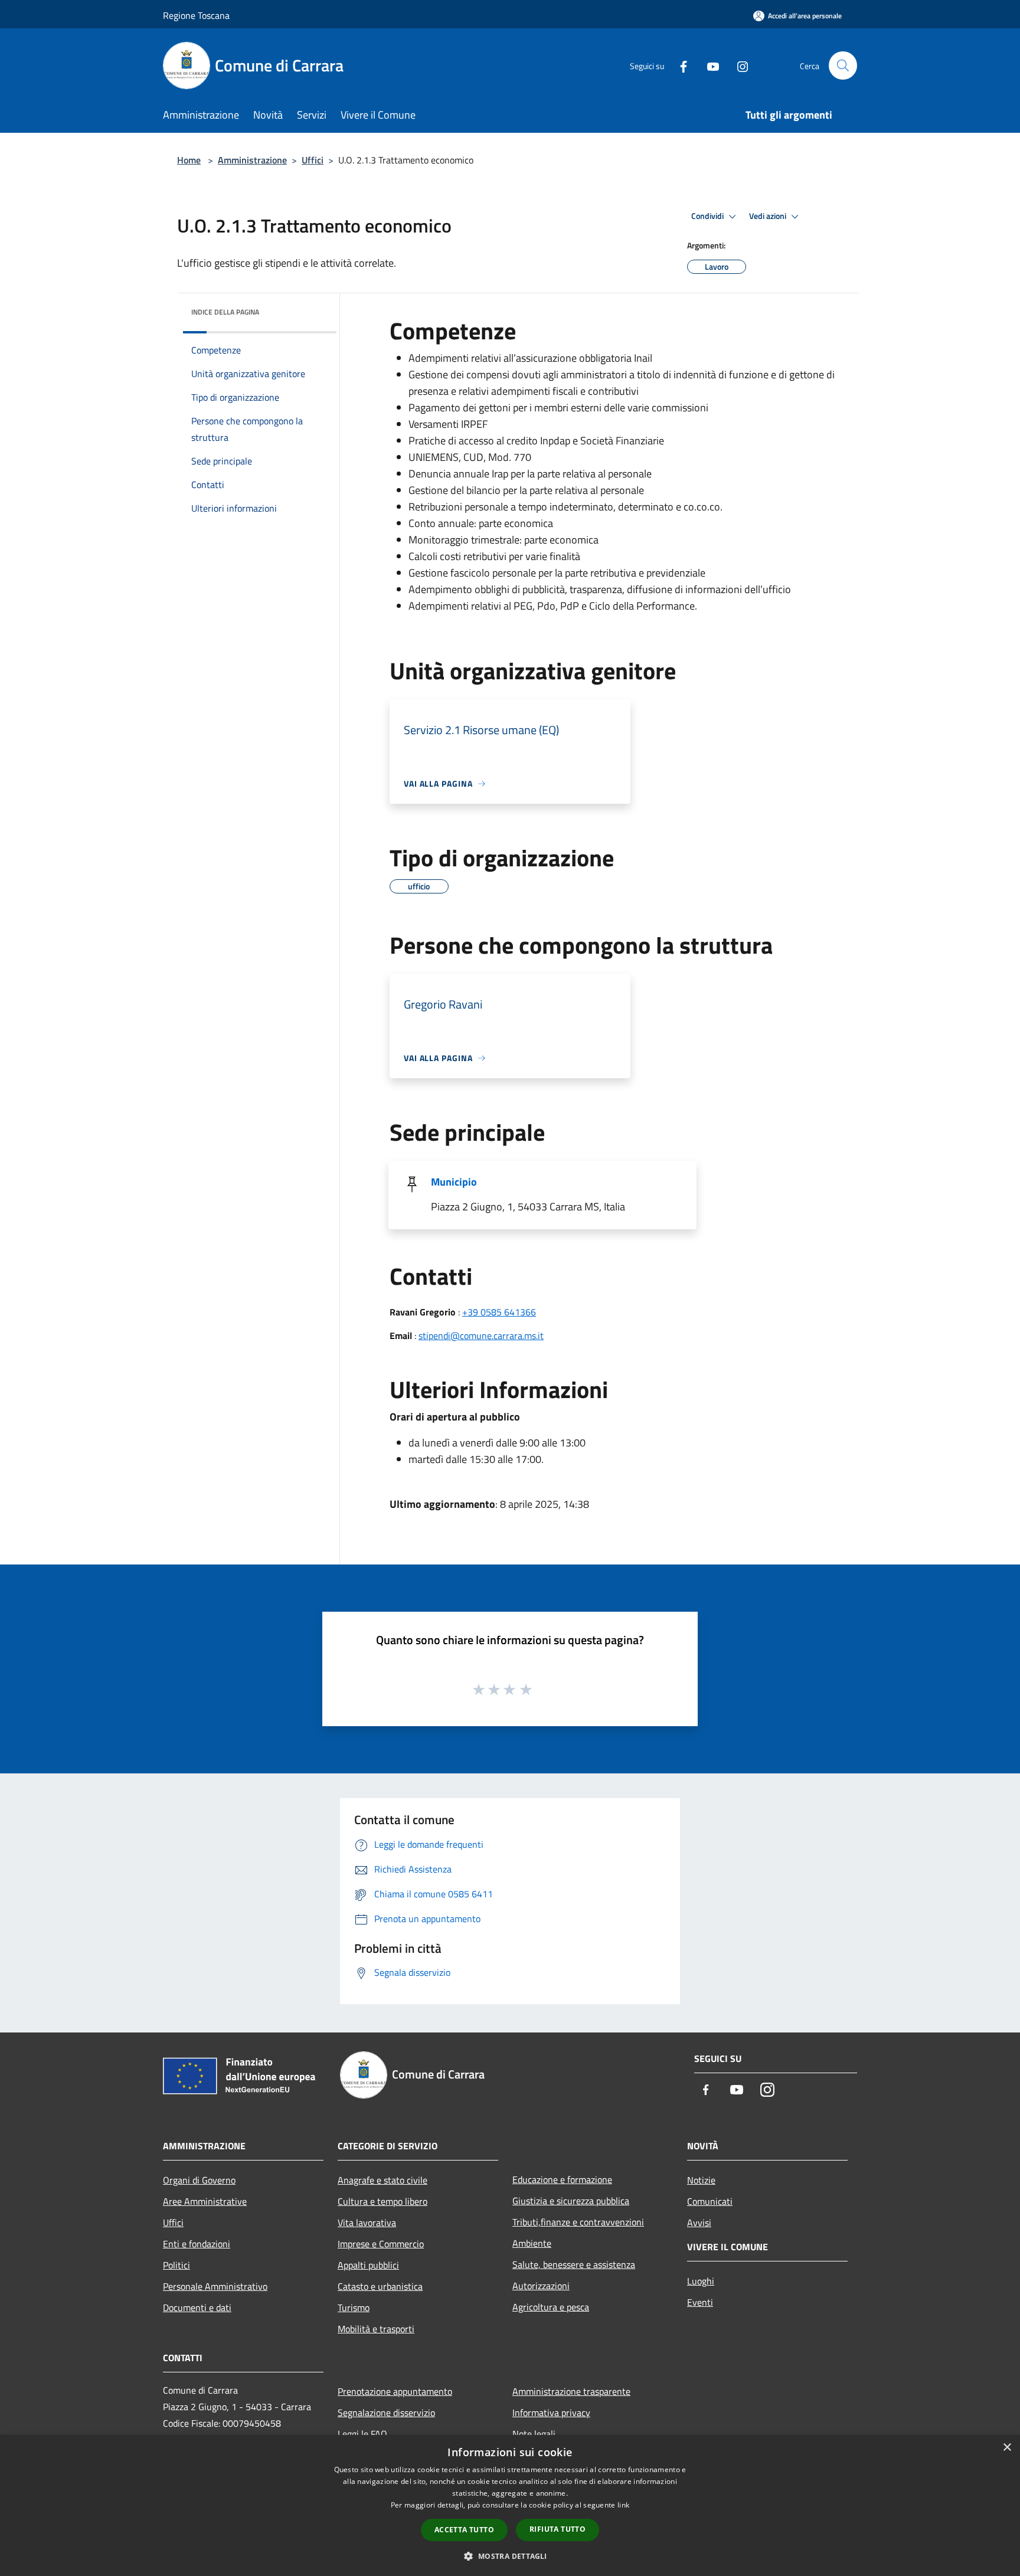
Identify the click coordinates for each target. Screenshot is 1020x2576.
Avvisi (699, 2223)
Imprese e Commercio (381, 2244)
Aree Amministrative (205, 2201)
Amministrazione (252, 160)
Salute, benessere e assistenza (574, 2264)
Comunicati (710, 2201)
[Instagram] (738, 65)
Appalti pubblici (368, 2265)
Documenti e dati (197, 2307)
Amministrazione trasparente (571, 2391)
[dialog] (510, 2505)
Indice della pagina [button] (225, 312)
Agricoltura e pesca (551, 2307)
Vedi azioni (769, 216)
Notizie (701, 2180)
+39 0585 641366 (499, 1312)
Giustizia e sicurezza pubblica (571, 2201)
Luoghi (701, 2281)
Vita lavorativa (367, 2223)
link (623, 2505)
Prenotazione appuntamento (395, 2391)
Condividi (708, 216)
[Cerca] (843, 66)
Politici (176, 2265)
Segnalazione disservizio (386, 2413)
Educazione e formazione (562, 2179)
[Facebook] (679, 65)
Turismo (354, 2307)
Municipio (454, 1182)
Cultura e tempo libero (382, 2201)
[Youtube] (708, 65)
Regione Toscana (196, 15)
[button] (510, 2556)
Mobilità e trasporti (376, 2329)
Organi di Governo (199, 2180)
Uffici (313, 160)
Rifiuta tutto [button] (558, 2529)
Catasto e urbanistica (380, 2286)
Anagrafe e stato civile (382, 2180)
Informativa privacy (551, 2413)
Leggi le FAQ (362, 2434)
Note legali (534, 2434)
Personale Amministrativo (215, 2286)
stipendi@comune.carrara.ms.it (481, 1336)
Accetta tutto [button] (464, 2530)
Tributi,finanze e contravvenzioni (578, 2222)
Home (189, 160)
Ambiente (532, 2243)
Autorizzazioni (541, 2286)
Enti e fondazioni (197, 2244)
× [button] (1007, 2448)
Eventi (700, 2302)
